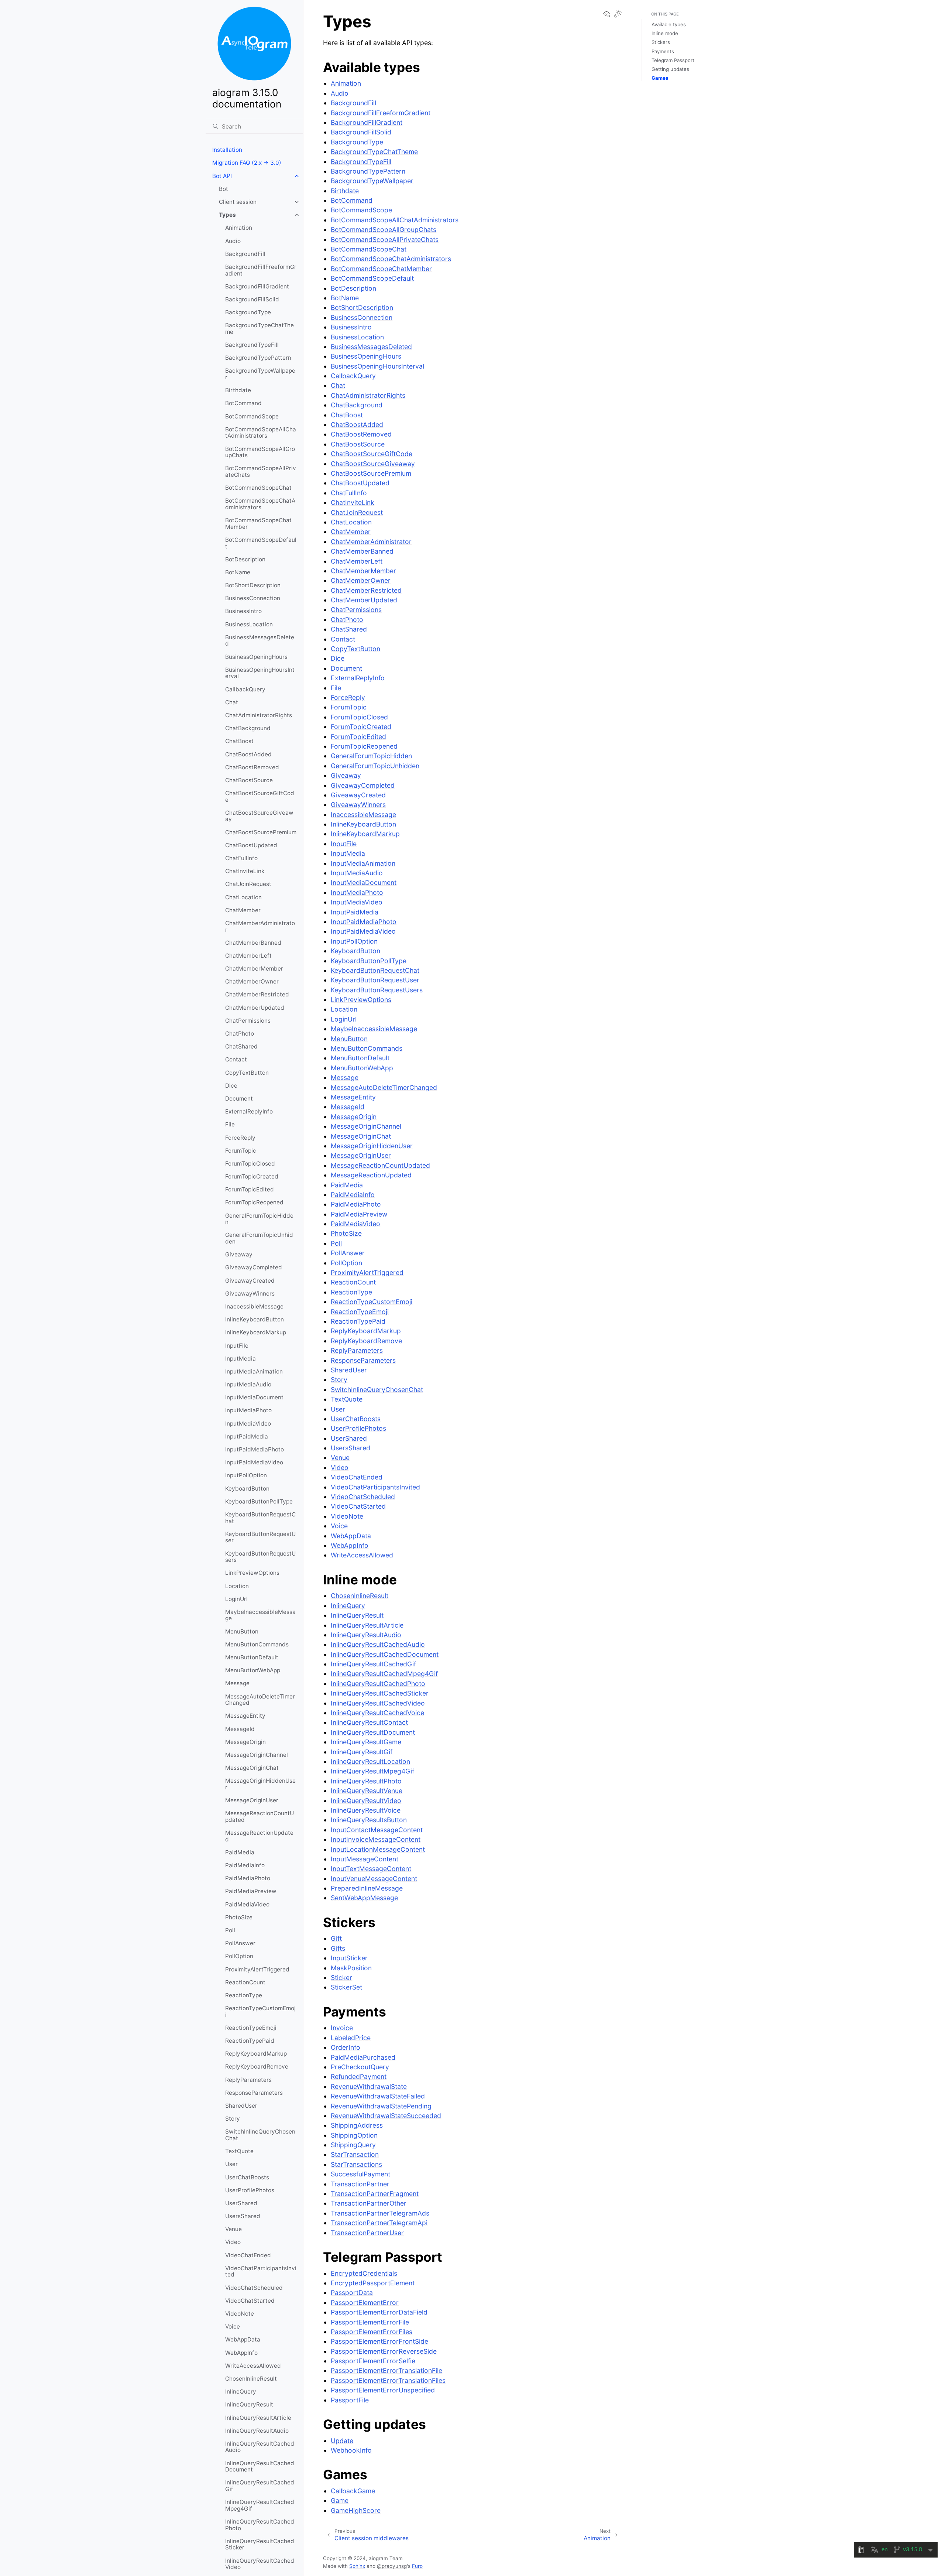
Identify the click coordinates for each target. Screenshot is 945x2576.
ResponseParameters (254, 2093)
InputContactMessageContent (377, 1830)
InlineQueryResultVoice (366, 1810)
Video (233, 2242)
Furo (417, 2566)
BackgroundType (248, 312)
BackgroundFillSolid (252, 299)
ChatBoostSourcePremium (261, 832)
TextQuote (239, 2151)
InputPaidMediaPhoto (255, 1449)
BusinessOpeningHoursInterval (260, 673)
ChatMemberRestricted (257, 994)
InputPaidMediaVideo (254, 1462)
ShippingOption (354, 2135)
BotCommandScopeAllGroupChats (260, 452)
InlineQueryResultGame (366, 1742)
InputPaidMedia (247, 1436)
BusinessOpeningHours (256, 657)
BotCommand (243, 403)
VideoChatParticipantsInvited (261, 2271)
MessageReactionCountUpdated (260, 1816)
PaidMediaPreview (251, 1891)
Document (239, 1099)
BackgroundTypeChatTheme (260, 329)
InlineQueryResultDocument (373, 1732)
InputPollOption (246, 1475)
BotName (238, 572)
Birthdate (238, 390)
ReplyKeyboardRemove (257, 2067)
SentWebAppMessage (364, 1898)
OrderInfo (346, 2047)
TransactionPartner (360, 2184)
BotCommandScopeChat (258, 488)
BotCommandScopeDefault (261, 543)
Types (227, 215)
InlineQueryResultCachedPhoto (260, 2525)
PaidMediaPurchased (363, 2057)
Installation (227, 150)
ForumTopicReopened (254, 1202)
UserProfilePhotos (250, 2190)
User (231, 2164)
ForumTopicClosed (250, 1164)
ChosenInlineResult (251, 2379)
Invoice (342, 2028)
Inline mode (665, 33)
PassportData (352, 2293)
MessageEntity (245, 1716)
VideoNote (240, 2314)
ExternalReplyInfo (249, 1111)
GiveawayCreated (250, 1281)
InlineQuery (241, 2392)
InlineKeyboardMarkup (256, 1332)
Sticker (341, 1978)
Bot (224, 189)
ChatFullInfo (241, 858)
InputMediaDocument (254, 1397)
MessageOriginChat (252, 1768)
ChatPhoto (240, 1034)
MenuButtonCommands (257, 1644)
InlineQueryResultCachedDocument (260, 2466)
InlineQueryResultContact (369, 1722)
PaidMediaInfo (245, 1865)
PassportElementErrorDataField (379, 2312)
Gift (336, 1938)
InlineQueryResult (249, 2404)
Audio (233, 241)
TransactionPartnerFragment (375, 2194)
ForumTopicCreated (252, 1176)
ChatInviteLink (245, 871)
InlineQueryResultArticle (258, 2418)
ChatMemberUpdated (255, 1008)
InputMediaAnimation (254, 1371)
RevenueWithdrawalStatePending (381, 2106)
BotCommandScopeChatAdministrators (260, 504)
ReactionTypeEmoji (251, 2028)
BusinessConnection (253, 598)
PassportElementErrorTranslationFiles (388, 2380)
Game (340, 2500)
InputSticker (349, 1958)
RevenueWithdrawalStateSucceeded (386, 2116)
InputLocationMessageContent (378, 1849)
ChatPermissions (248, 1021)
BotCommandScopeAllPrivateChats (261, 471)
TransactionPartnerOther (369, 2203)
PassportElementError (365, 2303)
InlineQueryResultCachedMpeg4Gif (260, 2505)
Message (237, 1683)
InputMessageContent (365, 1859)
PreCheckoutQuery (360, 2067)
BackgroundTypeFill (252, 345)
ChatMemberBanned (253, 943)
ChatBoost (239, 741)
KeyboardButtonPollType (259, 1501)
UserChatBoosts (247, 2177)
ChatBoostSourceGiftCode (260, 796)
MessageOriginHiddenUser (260, 1784)
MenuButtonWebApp (253, 1670)
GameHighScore (356, 2510)
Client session (238, 202)
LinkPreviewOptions (252, 1573)
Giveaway (239, 1254)
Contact (236, 1059)
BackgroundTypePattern (258, 358)
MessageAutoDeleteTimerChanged (260, 1700)
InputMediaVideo (248, 1424)
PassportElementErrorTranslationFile (386, 2370)
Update (342, 2441)
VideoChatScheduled (254, 2288)
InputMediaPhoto (248, 1410)
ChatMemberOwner (252, 981)
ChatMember (243, 910)
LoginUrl (236, 1599)
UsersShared (243, 2216)
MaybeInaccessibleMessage (260, 1615)
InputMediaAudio (248, 1384)
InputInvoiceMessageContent (376, 1839)
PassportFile (350, 2400)
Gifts (338, 1948)
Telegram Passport (673, 60)
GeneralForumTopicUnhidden (259, 1238)
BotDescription (245, 559)
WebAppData (243, 2339)
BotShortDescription (253, 585)
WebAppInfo (241, 2353)
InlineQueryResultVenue (367, 1791)
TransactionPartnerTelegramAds (380, 2213)
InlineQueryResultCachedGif (260, 2486)
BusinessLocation (249, 624)
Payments (663, 51)
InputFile (237, 1346)
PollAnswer (240, 1943)
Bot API (222, 176)
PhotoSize (239, 1917)
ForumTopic (241, 1151)
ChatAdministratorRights (259, 715)
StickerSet (346, 1987)
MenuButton (242, 1631)
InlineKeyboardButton (255, 1319)
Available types (669, 24)
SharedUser (241, 2106)
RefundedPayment (359, 2076)
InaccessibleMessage (254, 1306)
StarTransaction (355, 2154)
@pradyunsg (392, 2566)
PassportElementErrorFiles (372, 2332)
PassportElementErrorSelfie (373, 2361)
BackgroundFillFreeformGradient (261, 270)
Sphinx (357, 2566)
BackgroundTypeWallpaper (260, 374)
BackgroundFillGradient (257, 286)
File (230, 1124)
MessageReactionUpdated (259, 1836)
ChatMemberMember (254, 969)
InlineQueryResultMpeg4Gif (372, 1771)
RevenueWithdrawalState (369, 2086)
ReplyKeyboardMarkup (256, 2054)
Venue (233, 2229)
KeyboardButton (247, 1489)
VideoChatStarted (250, 2301)
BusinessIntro (243, 611)
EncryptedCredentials (364, 2273)
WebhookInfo (351, 2450)
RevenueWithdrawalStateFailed (378, 2096)
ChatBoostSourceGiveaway (259, 816)
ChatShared (241, 1046)
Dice (231, 1086)
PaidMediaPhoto (248, 1878)
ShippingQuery (353, 2145)
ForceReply (240, 1138)
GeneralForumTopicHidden (259, 1219)
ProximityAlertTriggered (257, 1969)
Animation (239, 228)
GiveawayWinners (250, 1294)
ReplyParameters (248, 2080)
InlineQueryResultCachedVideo (260, 2564)
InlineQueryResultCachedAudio (260, 2447)
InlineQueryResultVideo (366, 1801)
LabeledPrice (351, 2038)
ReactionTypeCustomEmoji (260, 2011)
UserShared (241, 2203)
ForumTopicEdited (250, 1189)
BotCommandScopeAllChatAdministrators (261, 433)
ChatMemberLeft (248, 956)
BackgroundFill (245, 254)
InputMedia (240, 1359)
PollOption (239, 1956)
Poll (230, 1930)
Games (660, 78)
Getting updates (670, 69)
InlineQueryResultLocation (370, 1761)
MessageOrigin (245, 1742)
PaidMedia (240, 1852)
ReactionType (244, 1995)
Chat (232, 702)
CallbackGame (353, 2491)
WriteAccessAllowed (253, 2366)
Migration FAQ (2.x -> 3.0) (247, 163)
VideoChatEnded (248, 2255)
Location (237, 1586)
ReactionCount (245, 1982)
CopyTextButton (247, 1073)
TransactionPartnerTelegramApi (379, 2223)
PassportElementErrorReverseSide (384, 2351)
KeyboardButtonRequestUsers (260, 1557)
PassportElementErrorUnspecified (383, 2390)
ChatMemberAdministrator (260, 926)
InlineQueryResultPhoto (366, 1781)
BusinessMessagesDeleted (260, 641)
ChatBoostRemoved (252, 767)
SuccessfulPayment (360, 2174)
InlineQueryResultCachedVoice (377, 1713)
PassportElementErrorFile (370, 2322)
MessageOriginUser (252, 1800)
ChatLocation (243, 897)
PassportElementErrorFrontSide (379, 2341)
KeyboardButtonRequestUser (260, 1537)
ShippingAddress (357, 2125)
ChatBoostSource (249, 780)
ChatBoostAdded (248, 754)
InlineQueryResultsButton (369, 1820)
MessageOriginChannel (257, 1755)
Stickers (661, 42)
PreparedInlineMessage (367, 1888)
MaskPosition (351, 1968)
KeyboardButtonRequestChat (260, 1518)
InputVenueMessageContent (374, 1879)
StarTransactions (356, 2164)
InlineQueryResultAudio (257, 2431)
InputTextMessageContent (371, 1869)
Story (233, 2119)
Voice (233, 2327)
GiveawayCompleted (254, 1267)
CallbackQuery (245, 689)
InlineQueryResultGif (362, 1752)
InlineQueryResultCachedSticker (260, 2544)
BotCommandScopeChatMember (258, 524)
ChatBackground (248, 728)
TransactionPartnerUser (367, 2233)
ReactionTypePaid (250, 2041)
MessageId (240, 1729)
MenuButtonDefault (252, 1657)
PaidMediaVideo (247, 1904)
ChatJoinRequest (248, 884)
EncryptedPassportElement (373, 2283)
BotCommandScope (252, 416)
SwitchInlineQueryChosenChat (260, 2135)
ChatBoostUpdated (251, 845)
